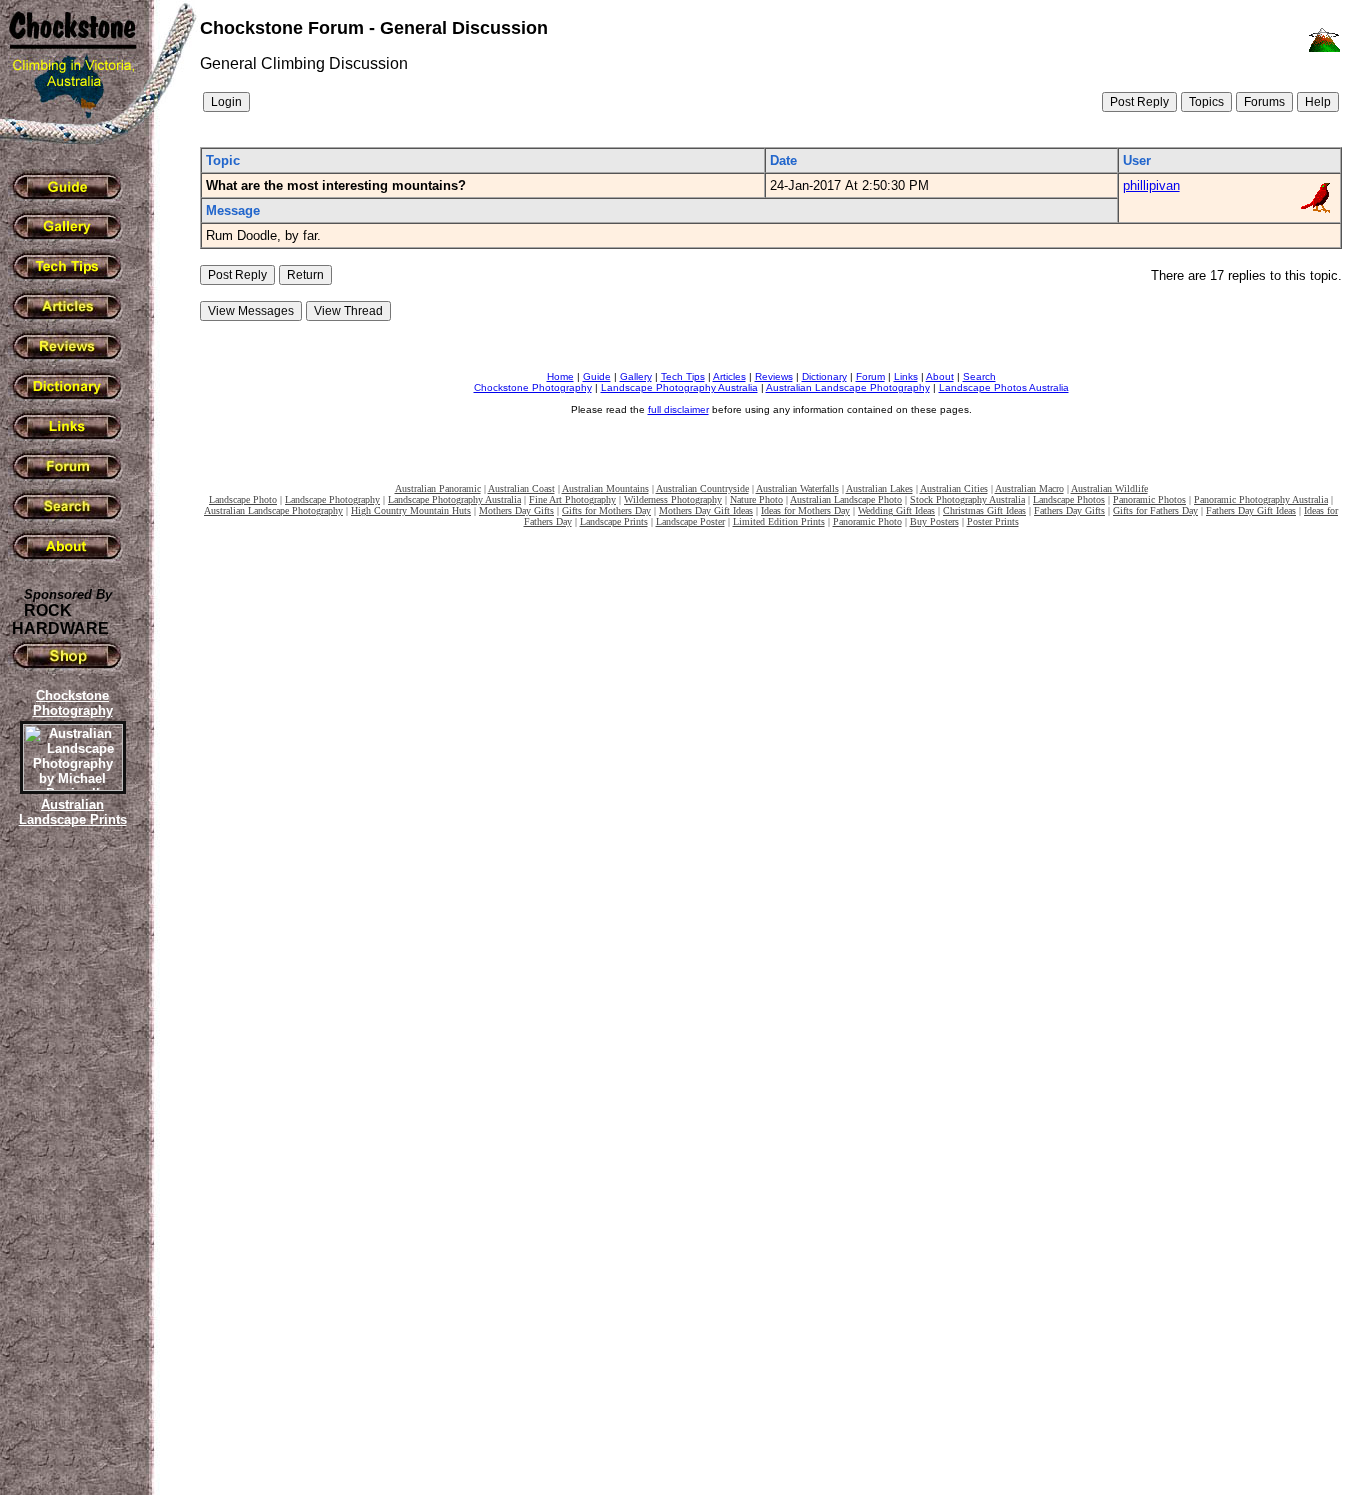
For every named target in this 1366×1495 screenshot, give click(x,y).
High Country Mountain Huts (411, 510)
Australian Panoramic (438, 488)
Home (560, 376)
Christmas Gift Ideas (984, 510)
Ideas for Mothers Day (805, 510)
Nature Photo (756, 499)
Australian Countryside (702, 488)
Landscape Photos (1069, 499)
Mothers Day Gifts (516, 510)
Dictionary (824, 376)
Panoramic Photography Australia (1261, 499)
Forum (870, 376)
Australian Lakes (879, 488)
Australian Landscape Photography (848, 387)
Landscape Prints (614, 521)
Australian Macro (1029, 488)
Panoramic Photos (1149, 499)
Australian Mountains (605, 488)
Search (979, 376)
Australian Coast (521, 488)
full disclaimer (678, 409)
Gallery (636, 376)
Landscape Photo (243, 499)
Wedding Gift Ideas (896, 510)
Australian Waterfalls (797, 488)
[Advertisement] (70, 1175)
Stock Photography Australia (967, 499)
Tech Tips (683, 376)
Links (906, 376)
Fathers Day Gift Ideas (1251, 510)
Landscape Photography (332, 499)
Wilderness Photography (673, 499)
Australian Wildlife (1109, 488)
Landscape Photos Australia (1004, 387)
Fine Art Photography (572, 499)
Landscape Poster (690, 521)
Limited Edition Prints (779, 521)
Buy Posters (934, 521)
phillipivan (1151, 185)
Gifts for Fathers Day (1155, 510)
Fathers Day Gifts (1069, 510)
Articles (729, 376)
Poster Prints (993, 521)
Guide (597, 376)
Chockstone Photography (533, 387)
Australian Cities (954, 488)
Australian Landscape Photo (846, 499)
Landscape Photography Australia (679, 387)
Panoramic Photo (867, 521)
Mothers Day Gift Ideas (706, 510)
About (940, 376)
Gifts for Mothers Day (606, 510)
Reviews (774, 376)
